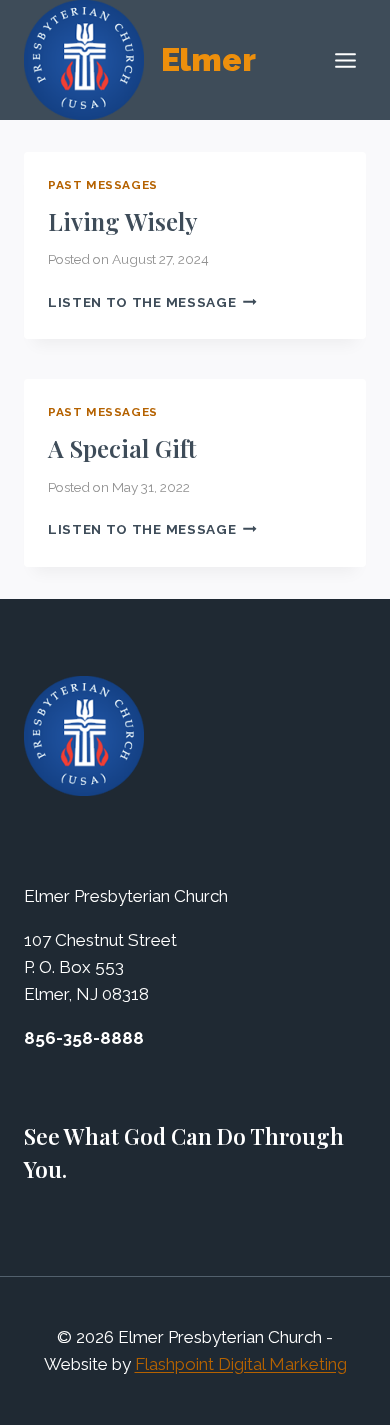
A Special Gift (122, 448)
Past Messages (103, 185)
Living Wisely (123, 221)
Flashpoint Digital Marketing (241, 1364)
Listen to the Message (152, 302)
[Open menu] (345, 60)
